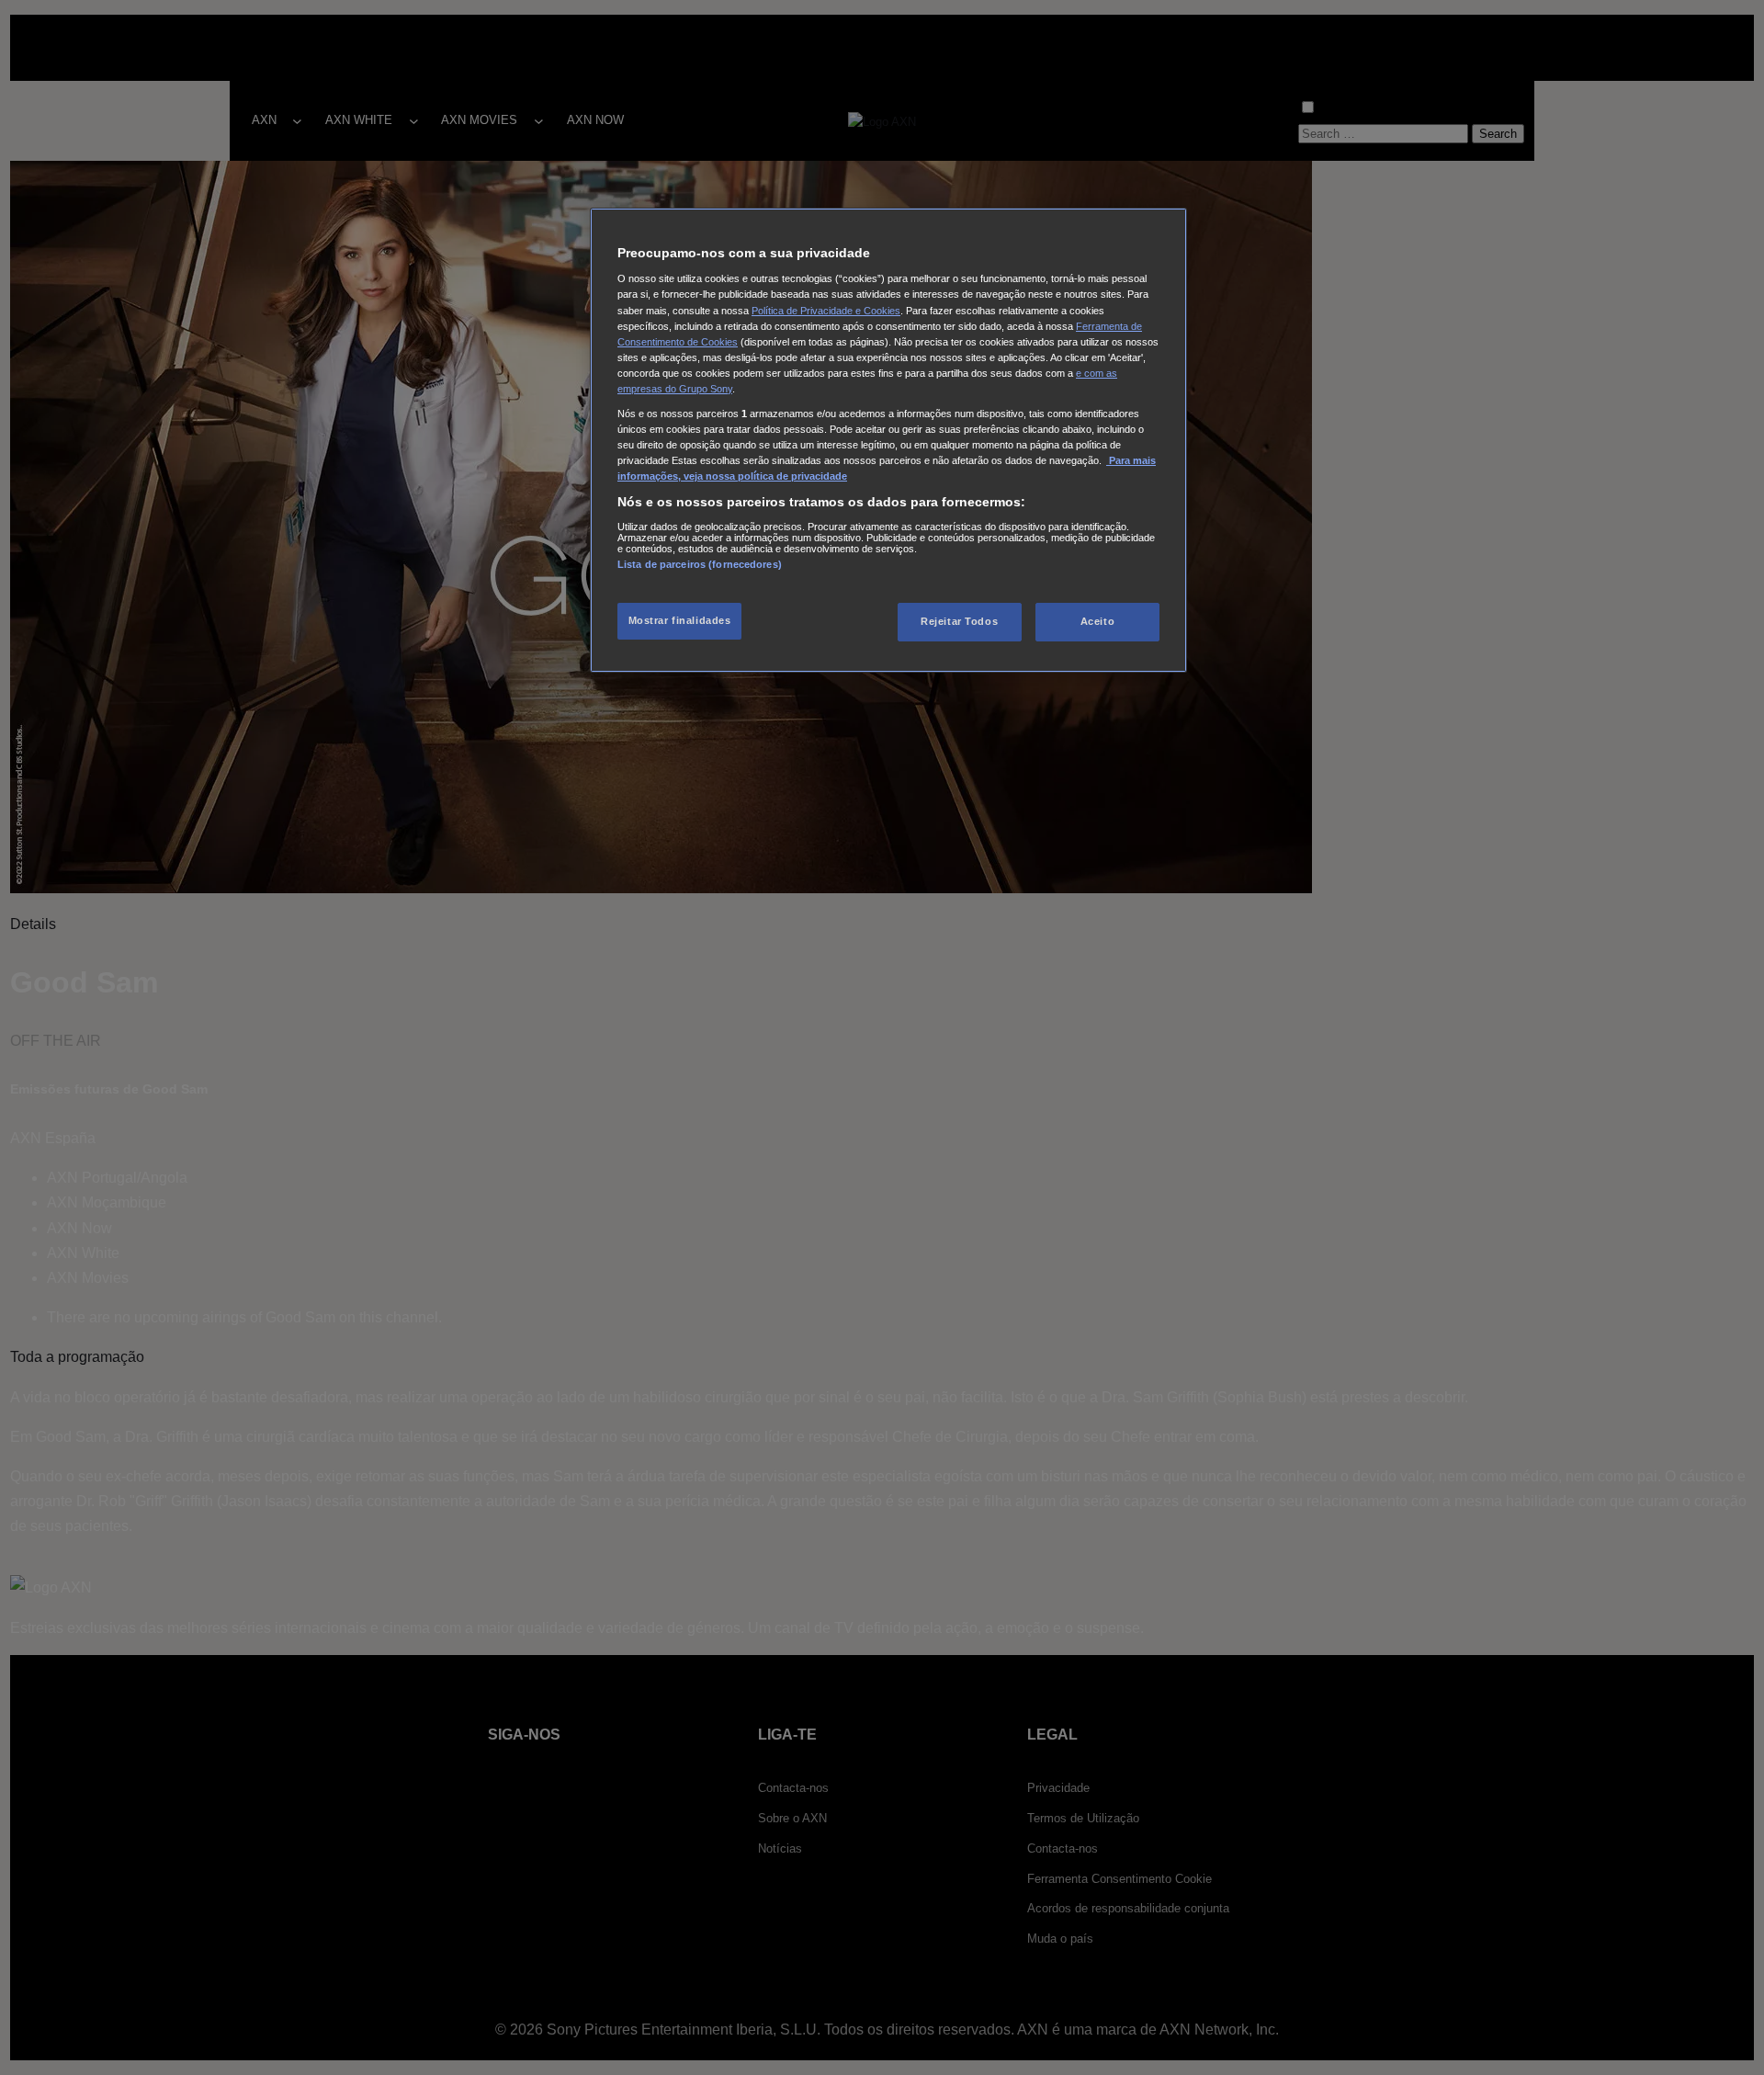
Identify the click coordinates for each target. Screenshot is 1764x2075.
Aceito (1097, 621)
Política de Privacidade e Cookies (826, 311)
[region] (888, 440)
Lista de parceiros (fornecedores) (700, 564)
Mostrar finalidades (680, 620)
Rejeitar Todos (959, 621)
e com (1091, 373)
